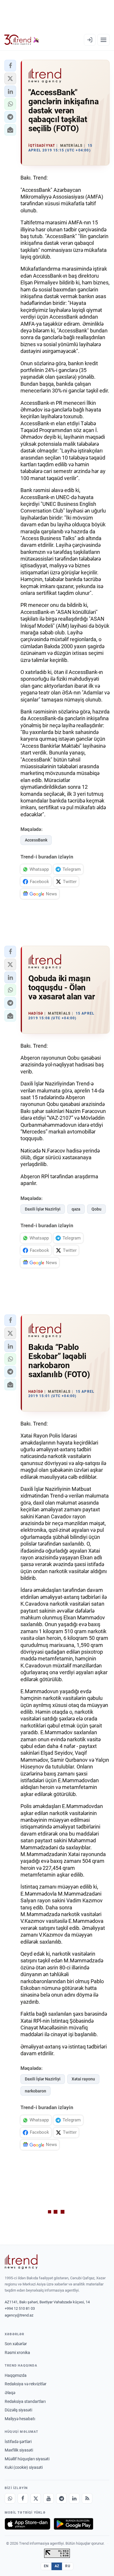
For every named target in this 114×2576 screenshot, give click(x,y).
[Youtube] (49, 2498)
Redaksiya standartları (25, 2401)
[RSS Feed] (87, 2498)
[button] (10, 66)
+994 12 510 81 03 (20, 2308)
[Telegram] (61, 2498)
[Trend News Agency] (21, 2262)
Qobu (96, 1209)
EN (46, 2566)
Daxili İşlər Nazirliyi (43, 1209)
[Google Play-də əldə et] (74, 2524)
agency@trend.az (19, 2315)
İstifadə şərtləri (18, 2442)
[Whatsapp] (10, 2498)
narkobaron (36, 2091)
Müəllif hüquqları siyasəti (27, 2459)
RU (68, 2566)
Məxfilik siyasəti (19, 2450)
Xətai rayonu (83, 2079)
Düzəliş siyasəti (18, 2410)
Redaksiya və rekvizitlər (26, 2384)
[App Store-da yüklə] (27, 2524)
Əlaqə (10, 2393)
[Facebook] (23, 2498)
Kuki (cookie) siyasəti (24, 2467)
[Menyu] (103, 40)
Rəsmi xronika (17, 2353)
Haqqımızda (16, 2375)
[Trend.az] (22, 40)
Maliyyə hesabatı (20, 2419)
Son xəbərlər (16, 2344)
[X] (36, 2498)
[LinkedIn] (74, 2498)
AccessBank (36, 840)
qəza (76, 1209)
